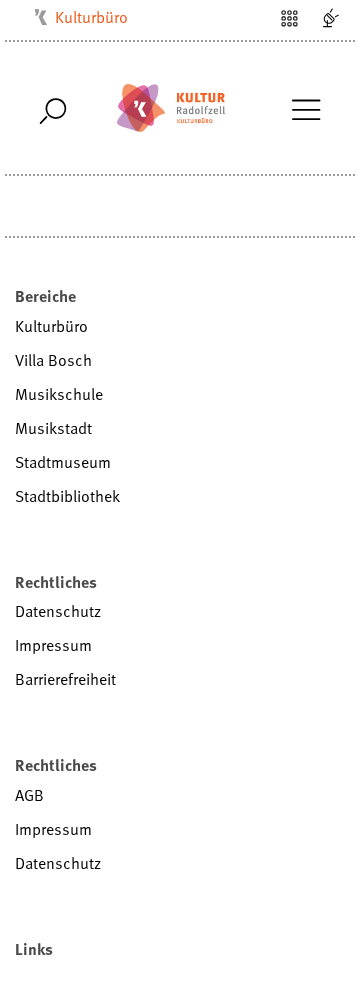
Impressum (53, 645)
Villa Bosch (53, 360)
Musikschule (59, 394)
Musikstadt (53, 428)
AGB (29, 795)
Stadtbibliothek (67, 496)
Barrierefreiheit (65, 679)
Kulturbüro (91, 17)
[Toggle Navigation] (305, 108)
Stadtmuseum (63, 462)
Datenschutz (58, 611)
